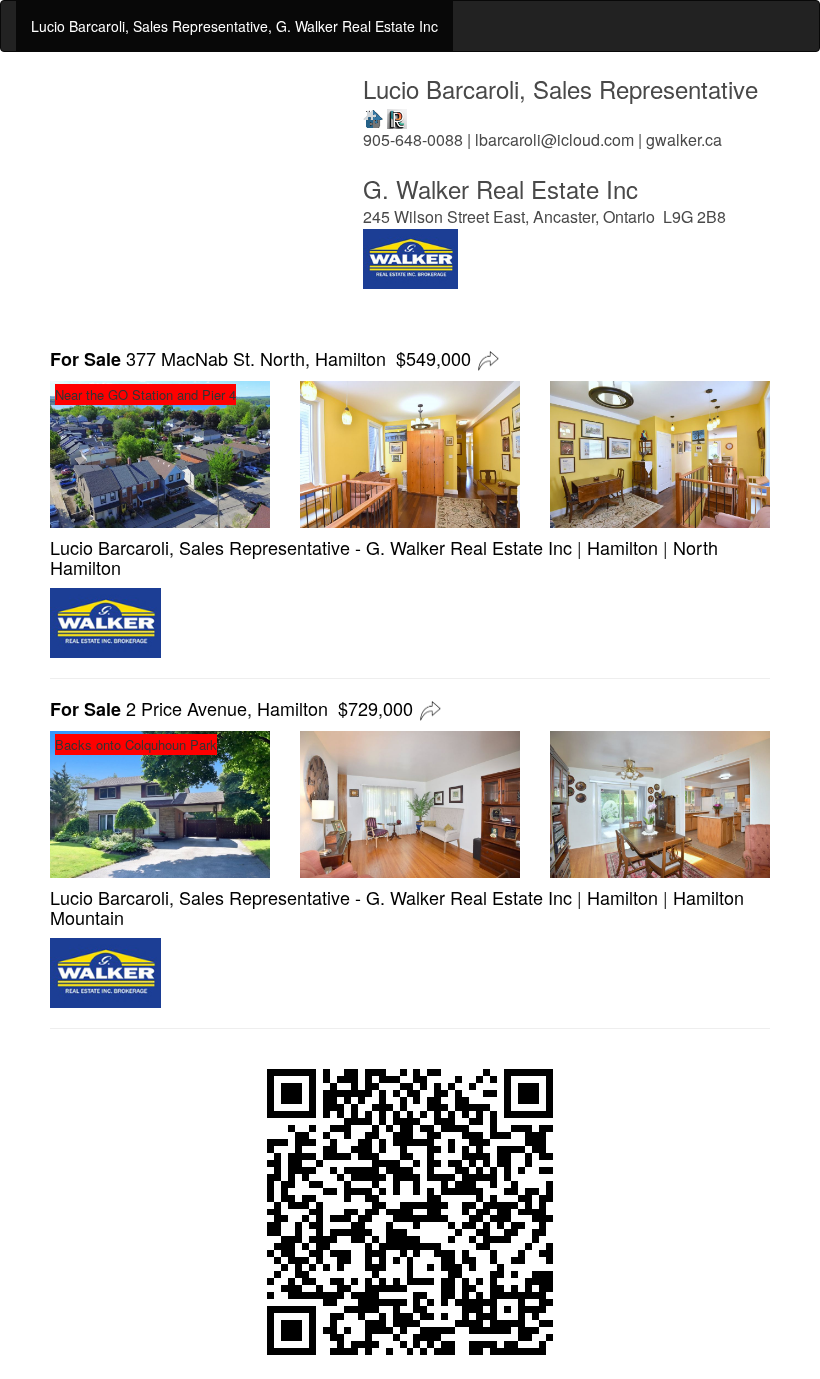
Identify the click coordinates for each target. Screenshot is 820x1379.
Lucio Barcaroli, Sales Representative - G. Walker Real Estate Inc (311, 547)
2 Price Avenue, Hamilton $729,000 (231, 708)
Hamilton (622, 547)
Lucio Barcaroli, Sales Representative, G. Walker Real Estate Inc (234, 26)
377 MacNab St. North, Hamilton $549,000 (260, 358)
